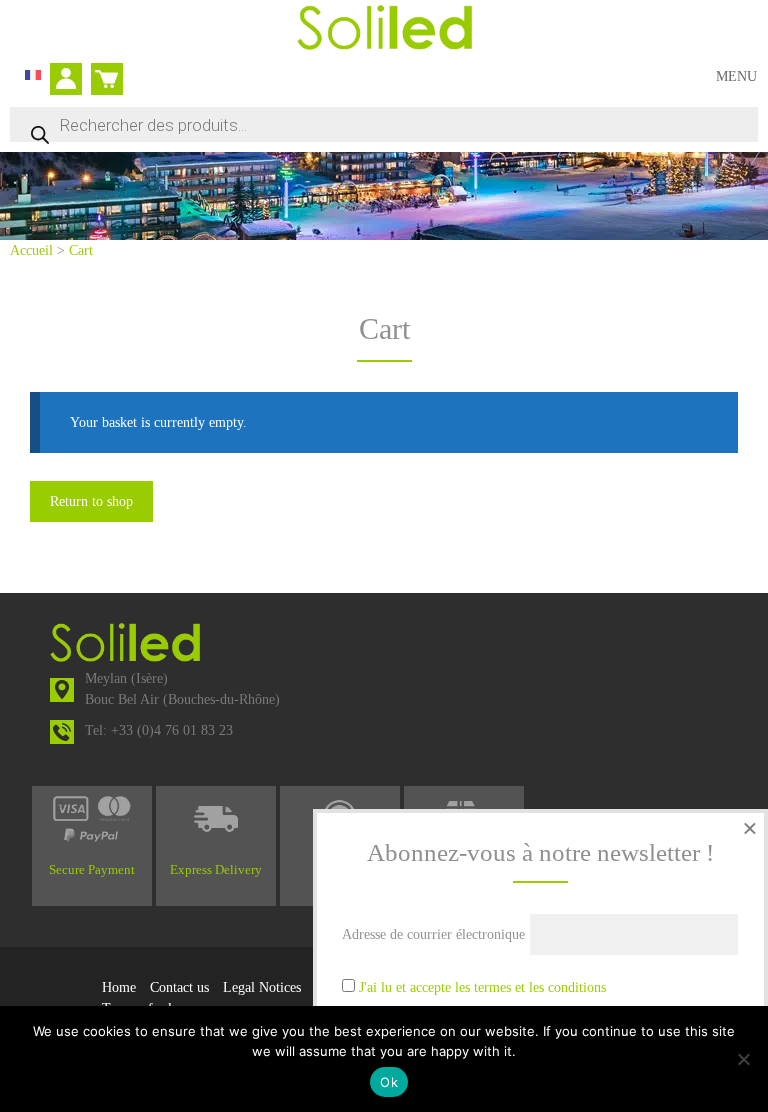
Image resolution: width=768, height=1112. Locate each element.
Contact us (179, 987)
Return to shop (91, 501)
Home (119, 987)
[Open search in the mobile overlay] (384, 124)
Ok (389, 1082)
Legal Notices (262, 987)
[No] (743, 1059)
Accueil (31, 250)
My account (71, 81)
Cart (103, 70)
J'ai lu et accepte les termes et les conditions (482, 987)
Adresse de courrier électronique (433, 934)
